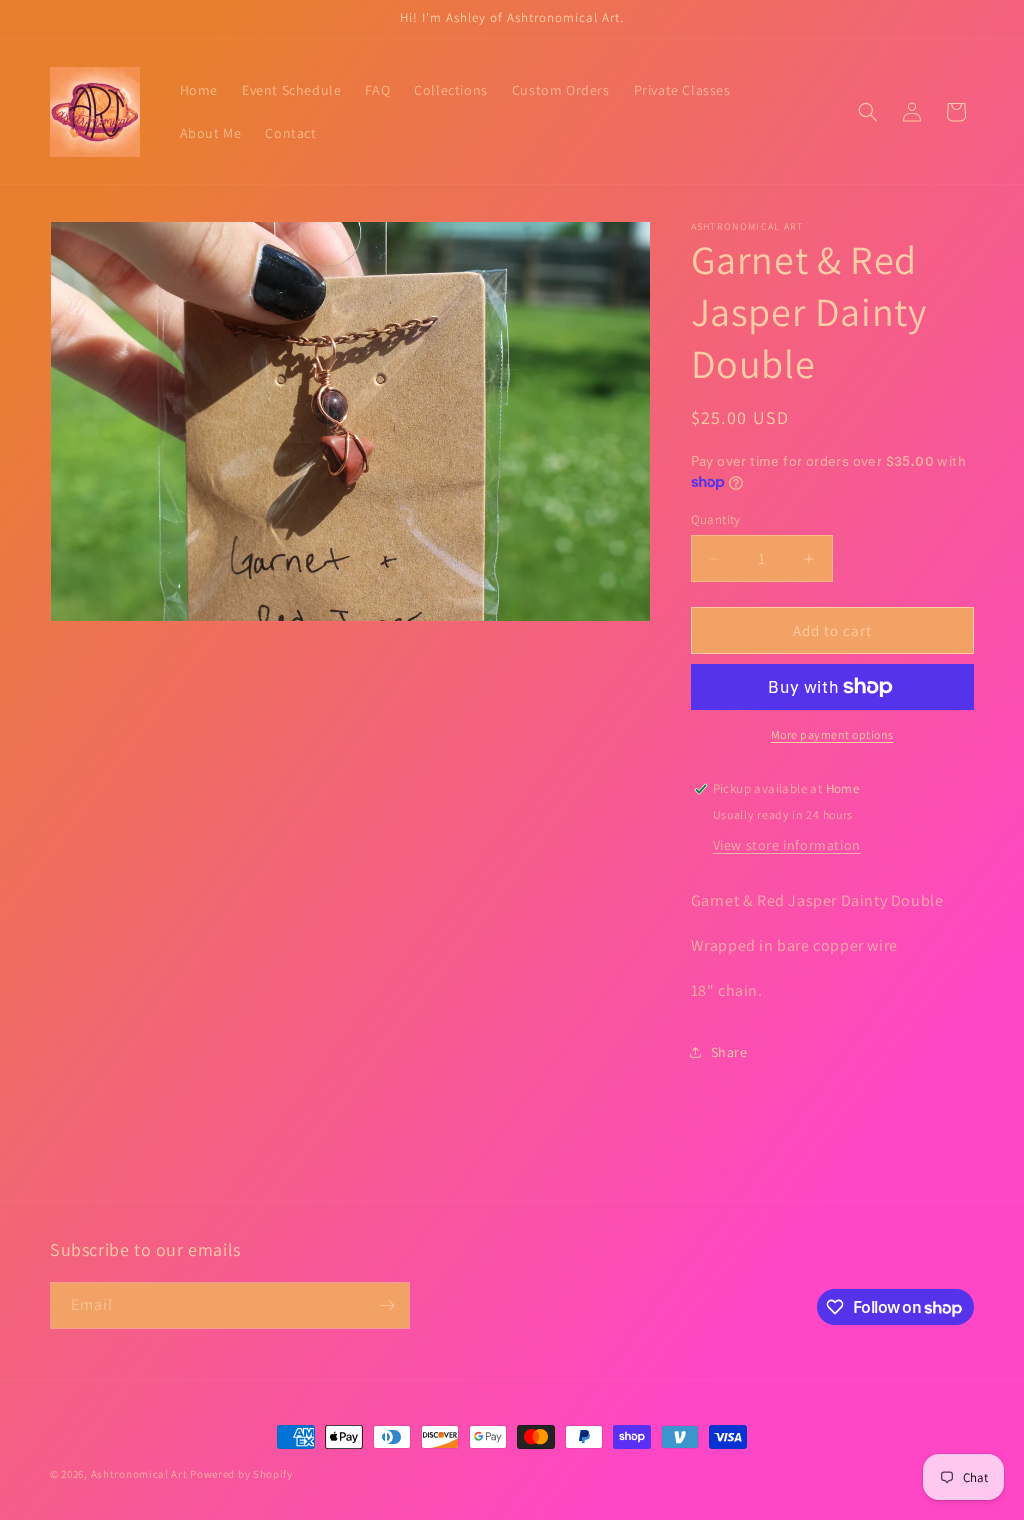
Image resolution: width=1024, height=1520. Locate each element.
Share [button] (729, 1052)
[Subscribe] (387, 1305)
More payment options (832, 734)
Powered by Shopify (241, 1474)
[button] (868, 112)
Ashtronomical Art (139, 1474)
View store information (787, 845)
